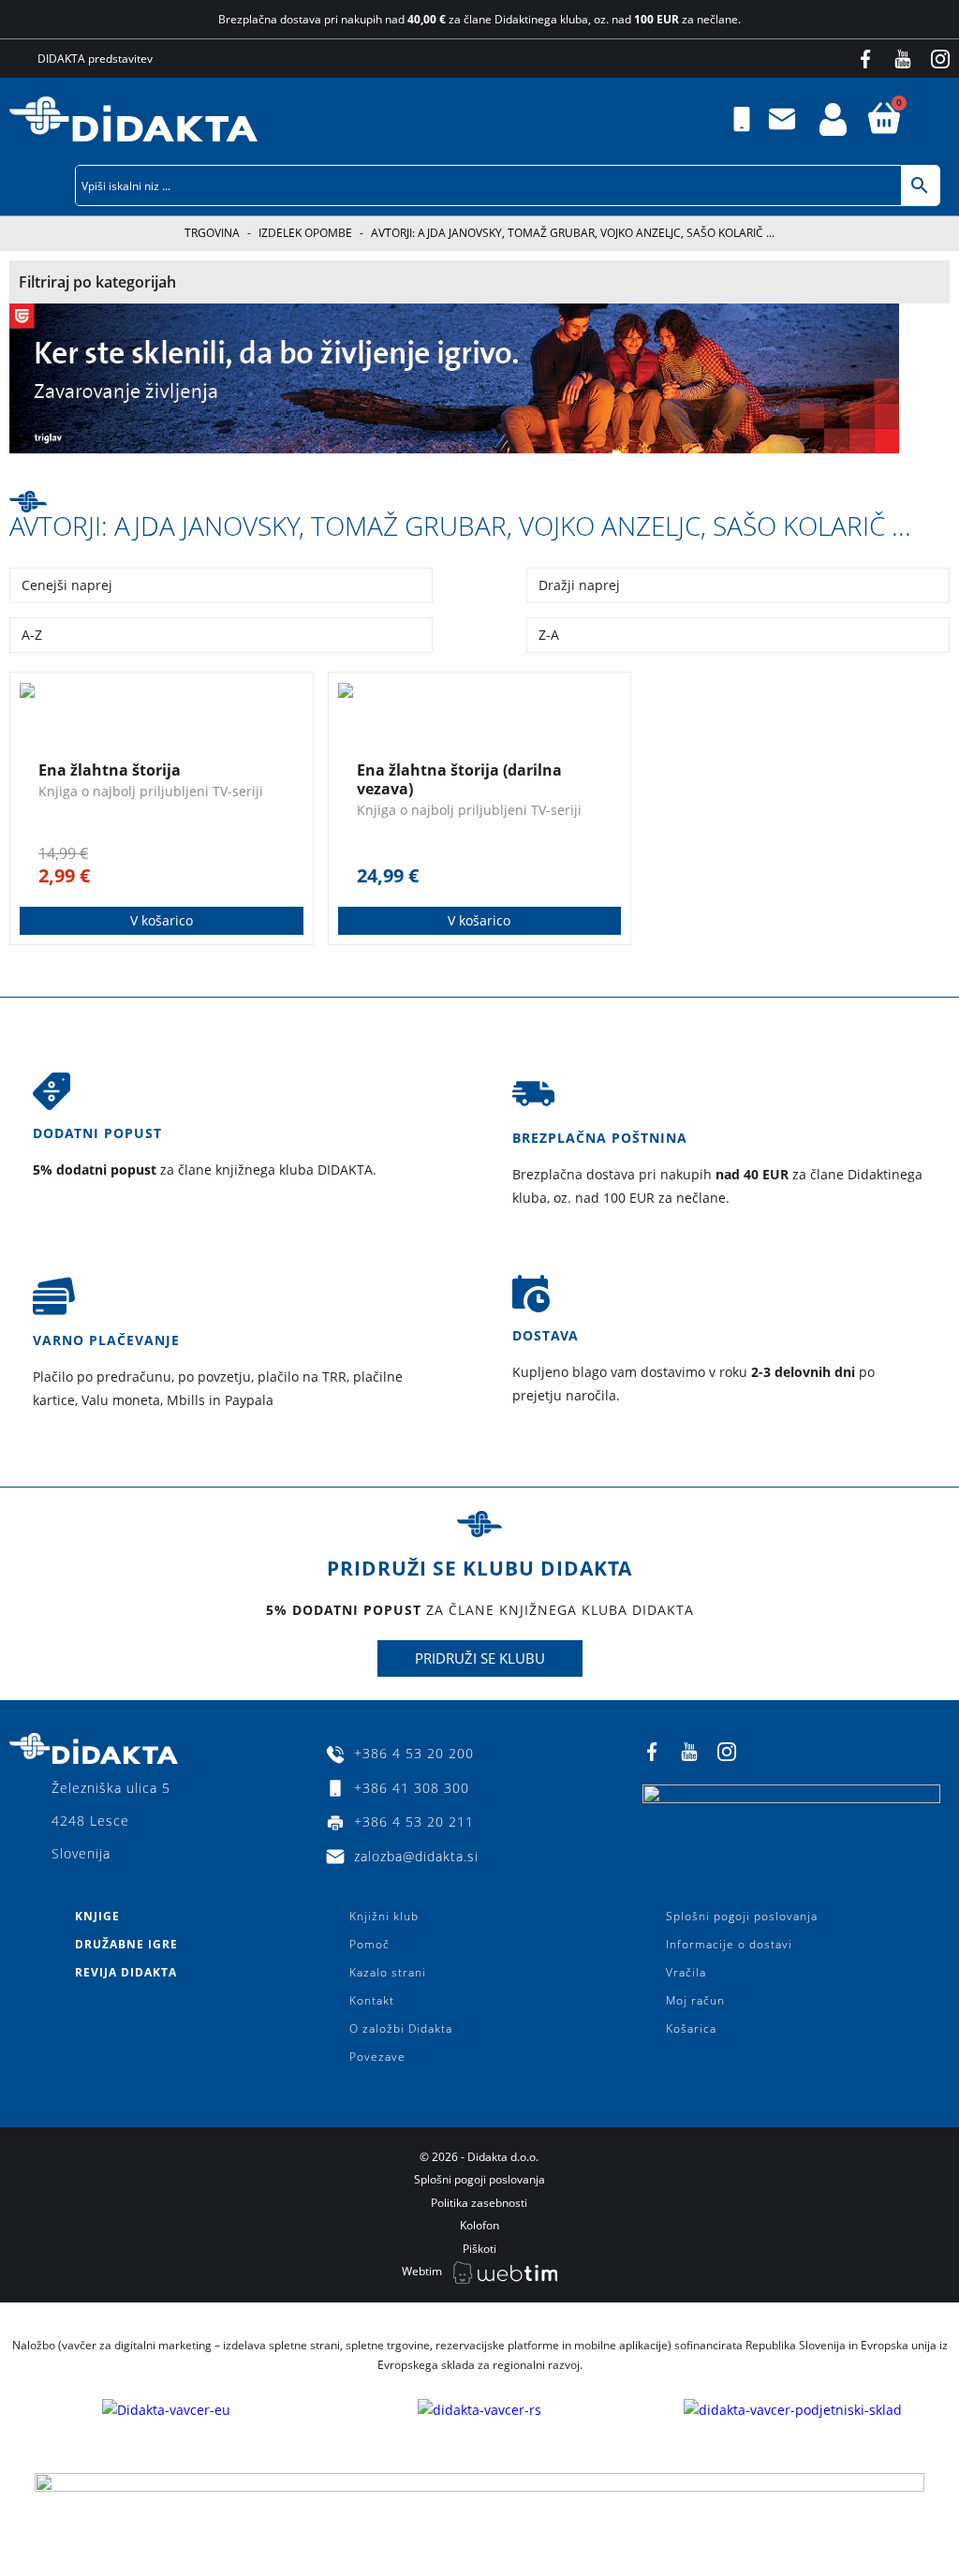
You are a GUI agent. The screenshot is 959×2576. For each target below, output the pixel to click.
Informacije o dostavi (729, 1944)
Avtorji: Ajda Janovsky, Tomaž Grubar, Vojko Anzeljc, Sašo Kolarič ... (460, 526)
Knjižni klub (384, 1916)
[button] (946, 119)
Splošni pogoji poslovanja (742, 1916)
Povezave (377, 2057)
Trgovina (212, 233)
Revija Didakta (126, 1972)
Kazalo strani (388, 1972)
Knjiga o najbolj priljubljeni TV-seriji (151, 791)
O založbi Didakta (401, 2028)
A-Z (32, 635)
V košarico (162, 920)
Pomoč (369, 1944)
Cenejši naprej (67, 585)
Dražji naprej (579, 585)
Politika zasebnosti (479, 2203)
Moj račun (695, 2000)
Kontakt (372, 2000)
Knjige (97, 1916)
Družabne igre (126, 1944)
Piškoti (479, 2249)
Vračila (686, 1972)
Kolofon (479, 2225)
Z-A (549, 635)
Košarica (691, 2028)
